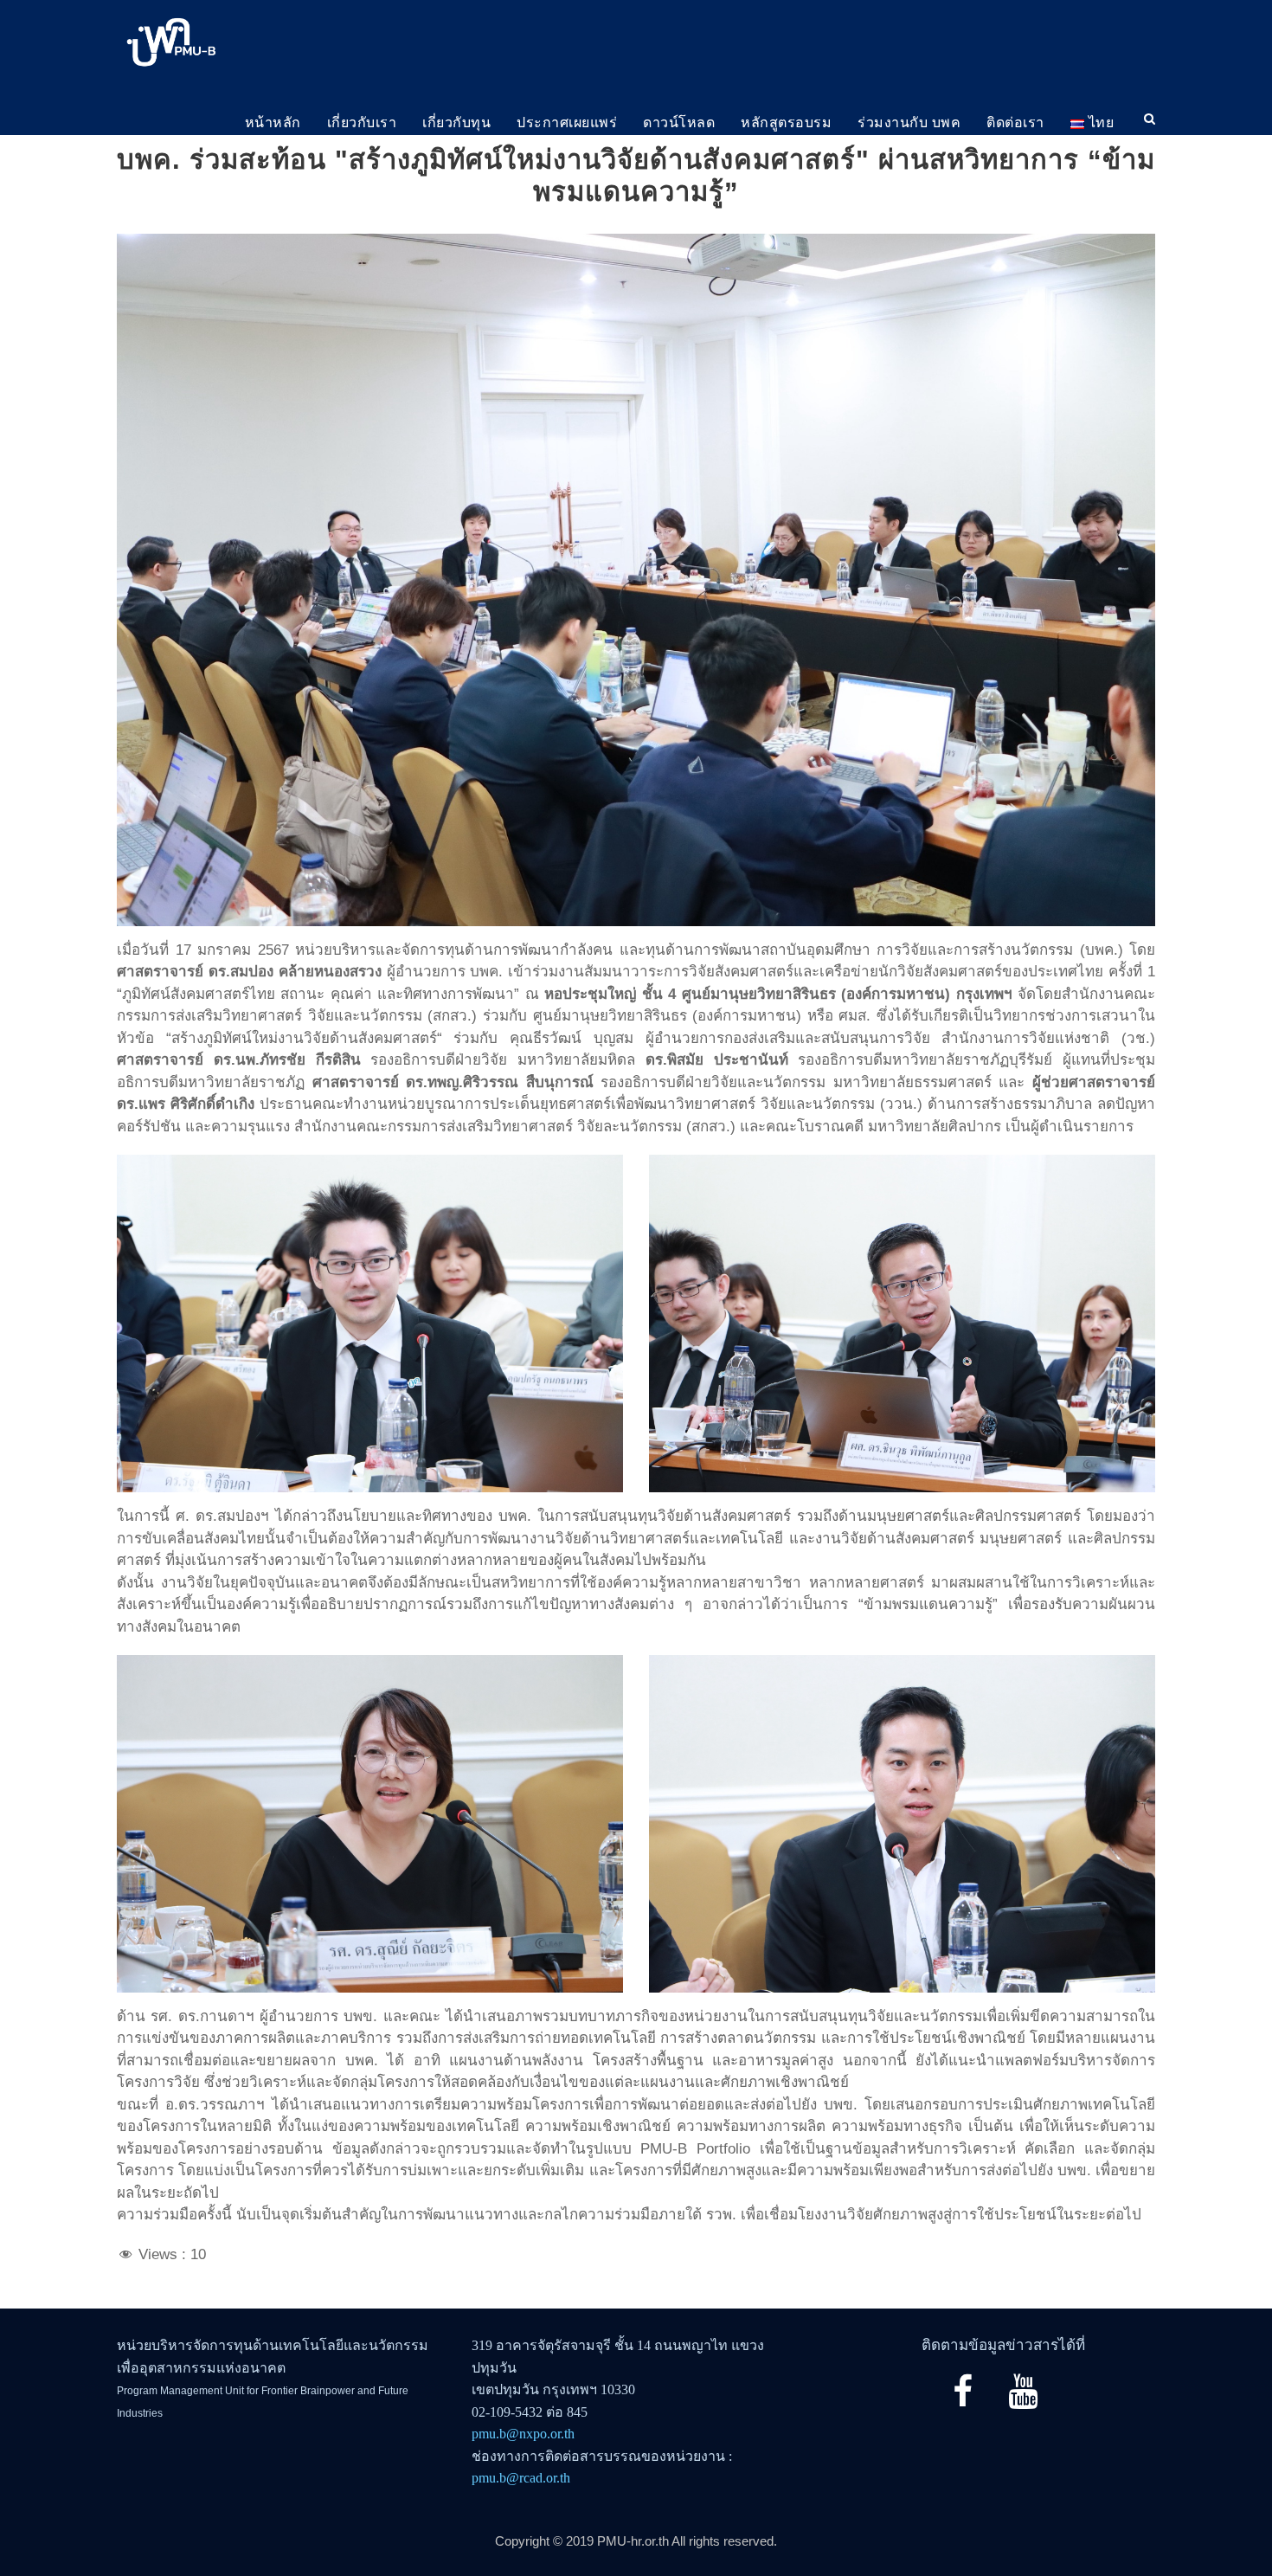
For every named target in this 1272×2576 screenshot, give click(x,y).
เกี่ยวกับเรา (362, 122)
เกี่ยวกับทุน (456, 122)
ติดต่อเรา (1015, 122)
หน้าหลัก (273, 122)
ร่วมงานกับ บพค (909, 122)
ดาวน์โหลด (679, 122)
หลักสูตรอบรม (786, 122)
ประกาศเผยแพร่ (567, 122)
